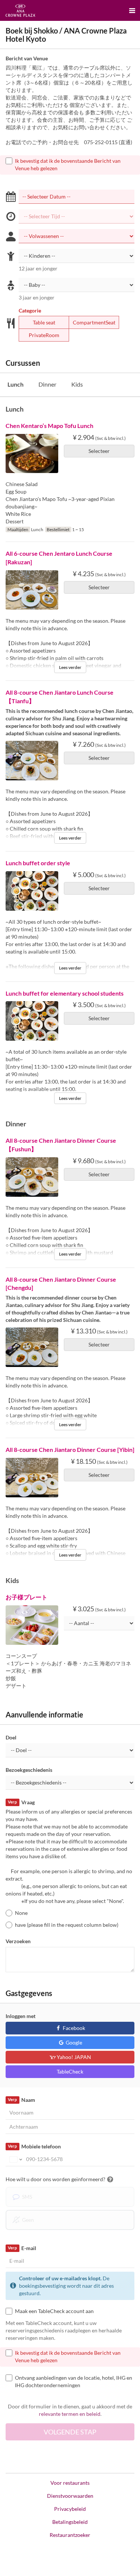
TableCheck (70, 2071)
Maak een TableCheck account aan (54, 2311)
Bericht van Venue (27, 58)
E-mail (22, 2248)
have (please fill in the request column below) (67, 1925)
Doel (11, 1737)
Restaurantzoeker (70, 2535)
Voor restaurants (70, 2483)
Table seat (44, 322)
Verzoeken (18, 1941)
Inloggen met (21, 2016)
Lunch (15, 384)
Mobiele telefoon (34, 2146)
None (21, 1913)
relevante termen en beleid (70, 2414)
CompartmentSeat (94, 322)
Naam (21, 2100)
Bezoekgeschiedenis (29, 1770)
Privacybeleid (70, 2509)
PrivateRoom (44, 335)
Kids (77, 384)
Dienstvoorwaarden (70, 2496)
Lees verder (70, 667)
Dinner (47, 384)
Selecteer (99, 451)
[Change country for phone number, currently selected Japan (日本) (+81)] (15, 2159)
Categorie (30, 310)
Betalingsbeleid (70, 2522)
